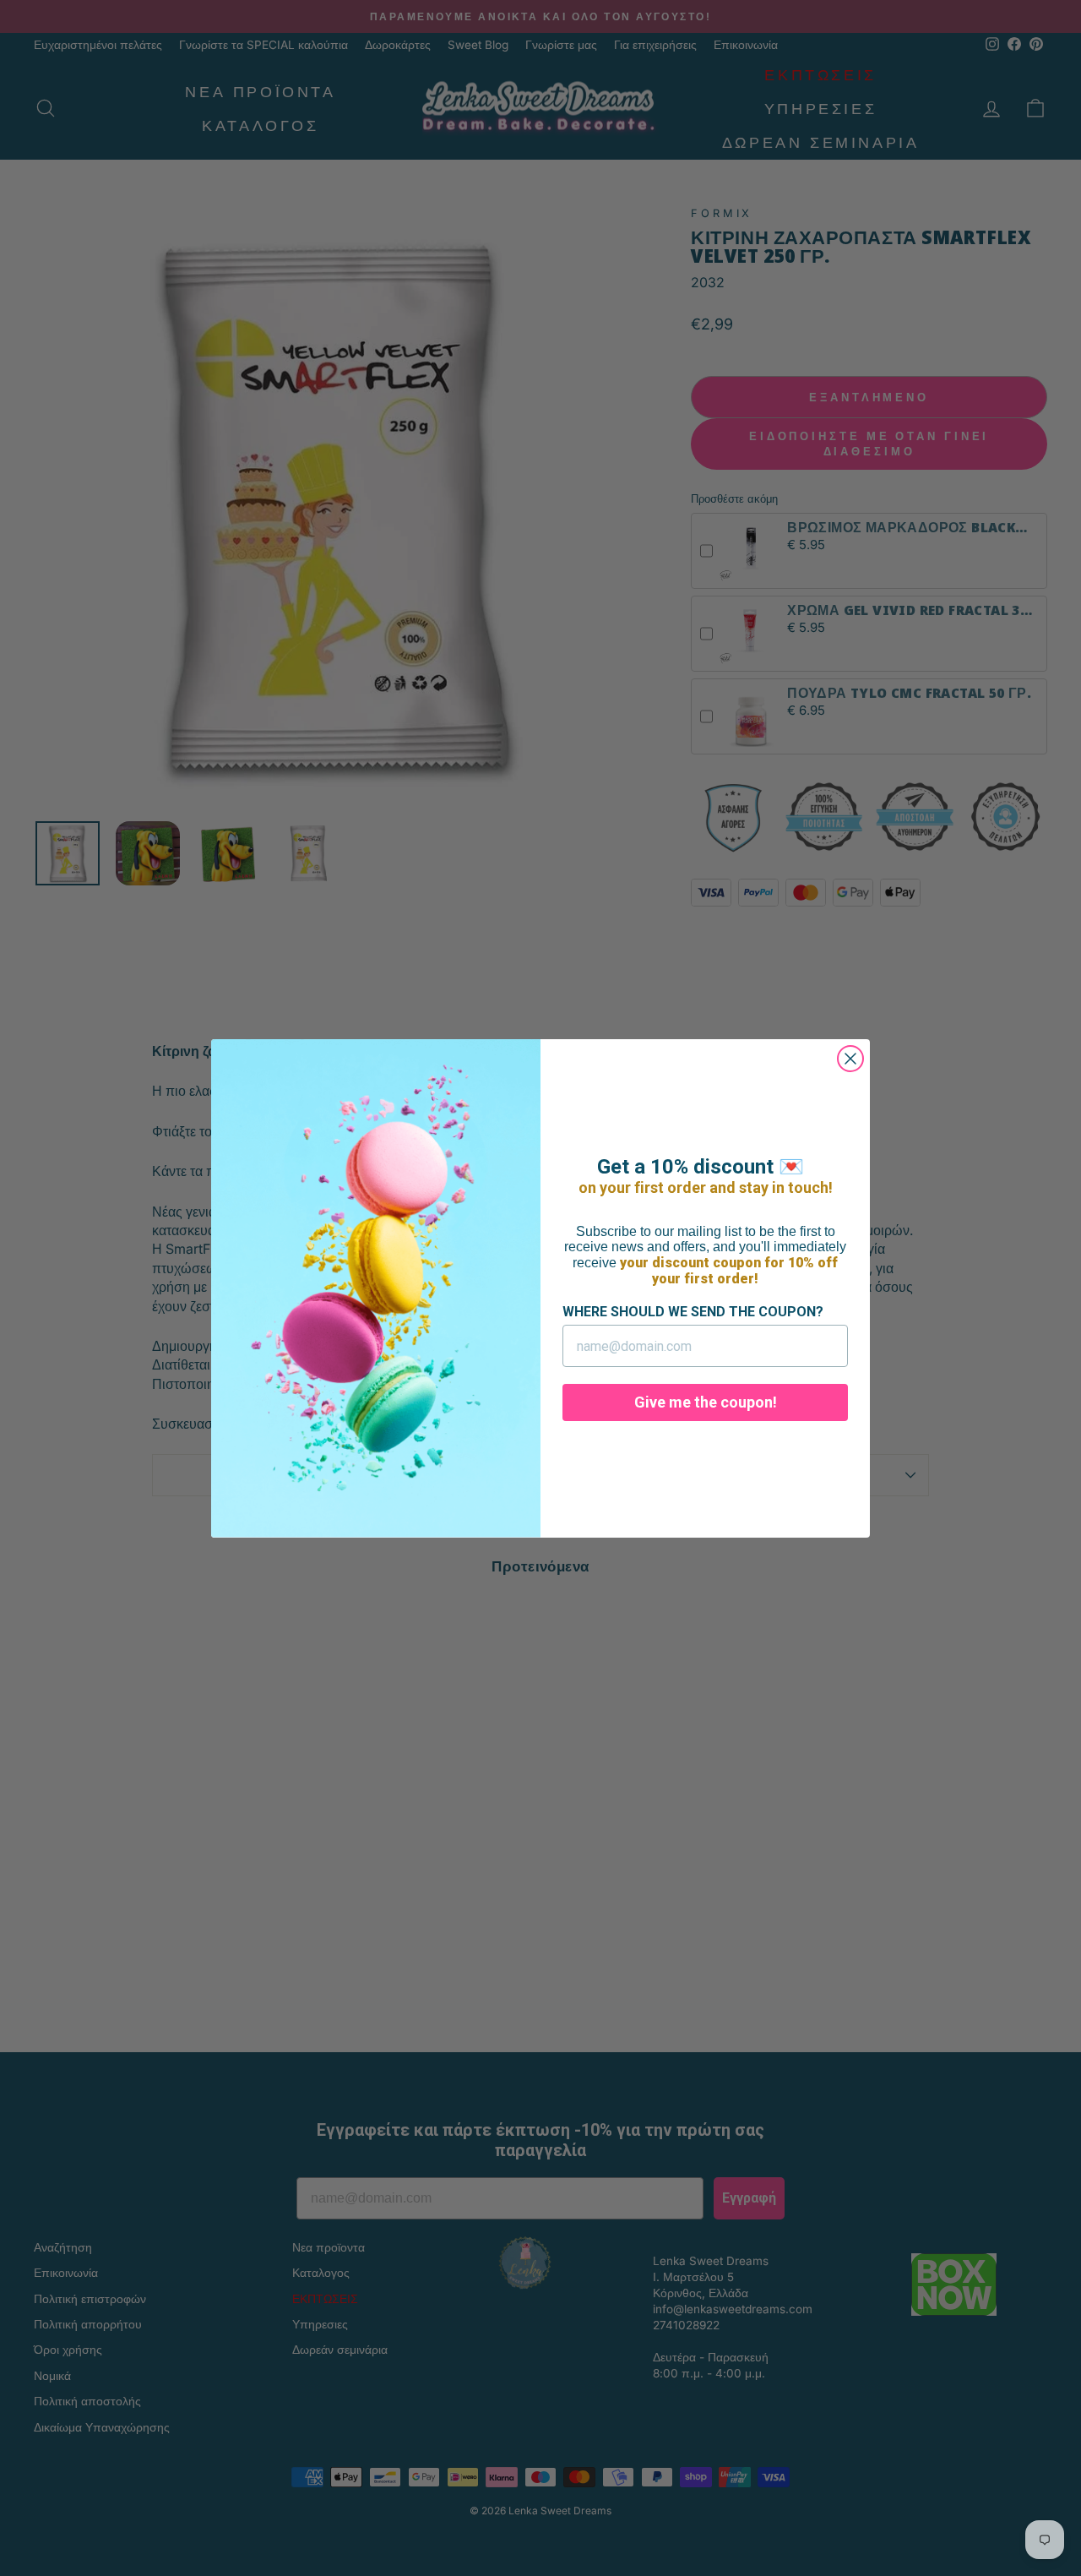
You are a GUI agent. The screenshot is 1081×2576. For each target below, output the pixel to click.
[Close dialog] (850, 1059)
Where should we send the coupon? (693, 1312)
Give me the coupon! (706, 1402)
